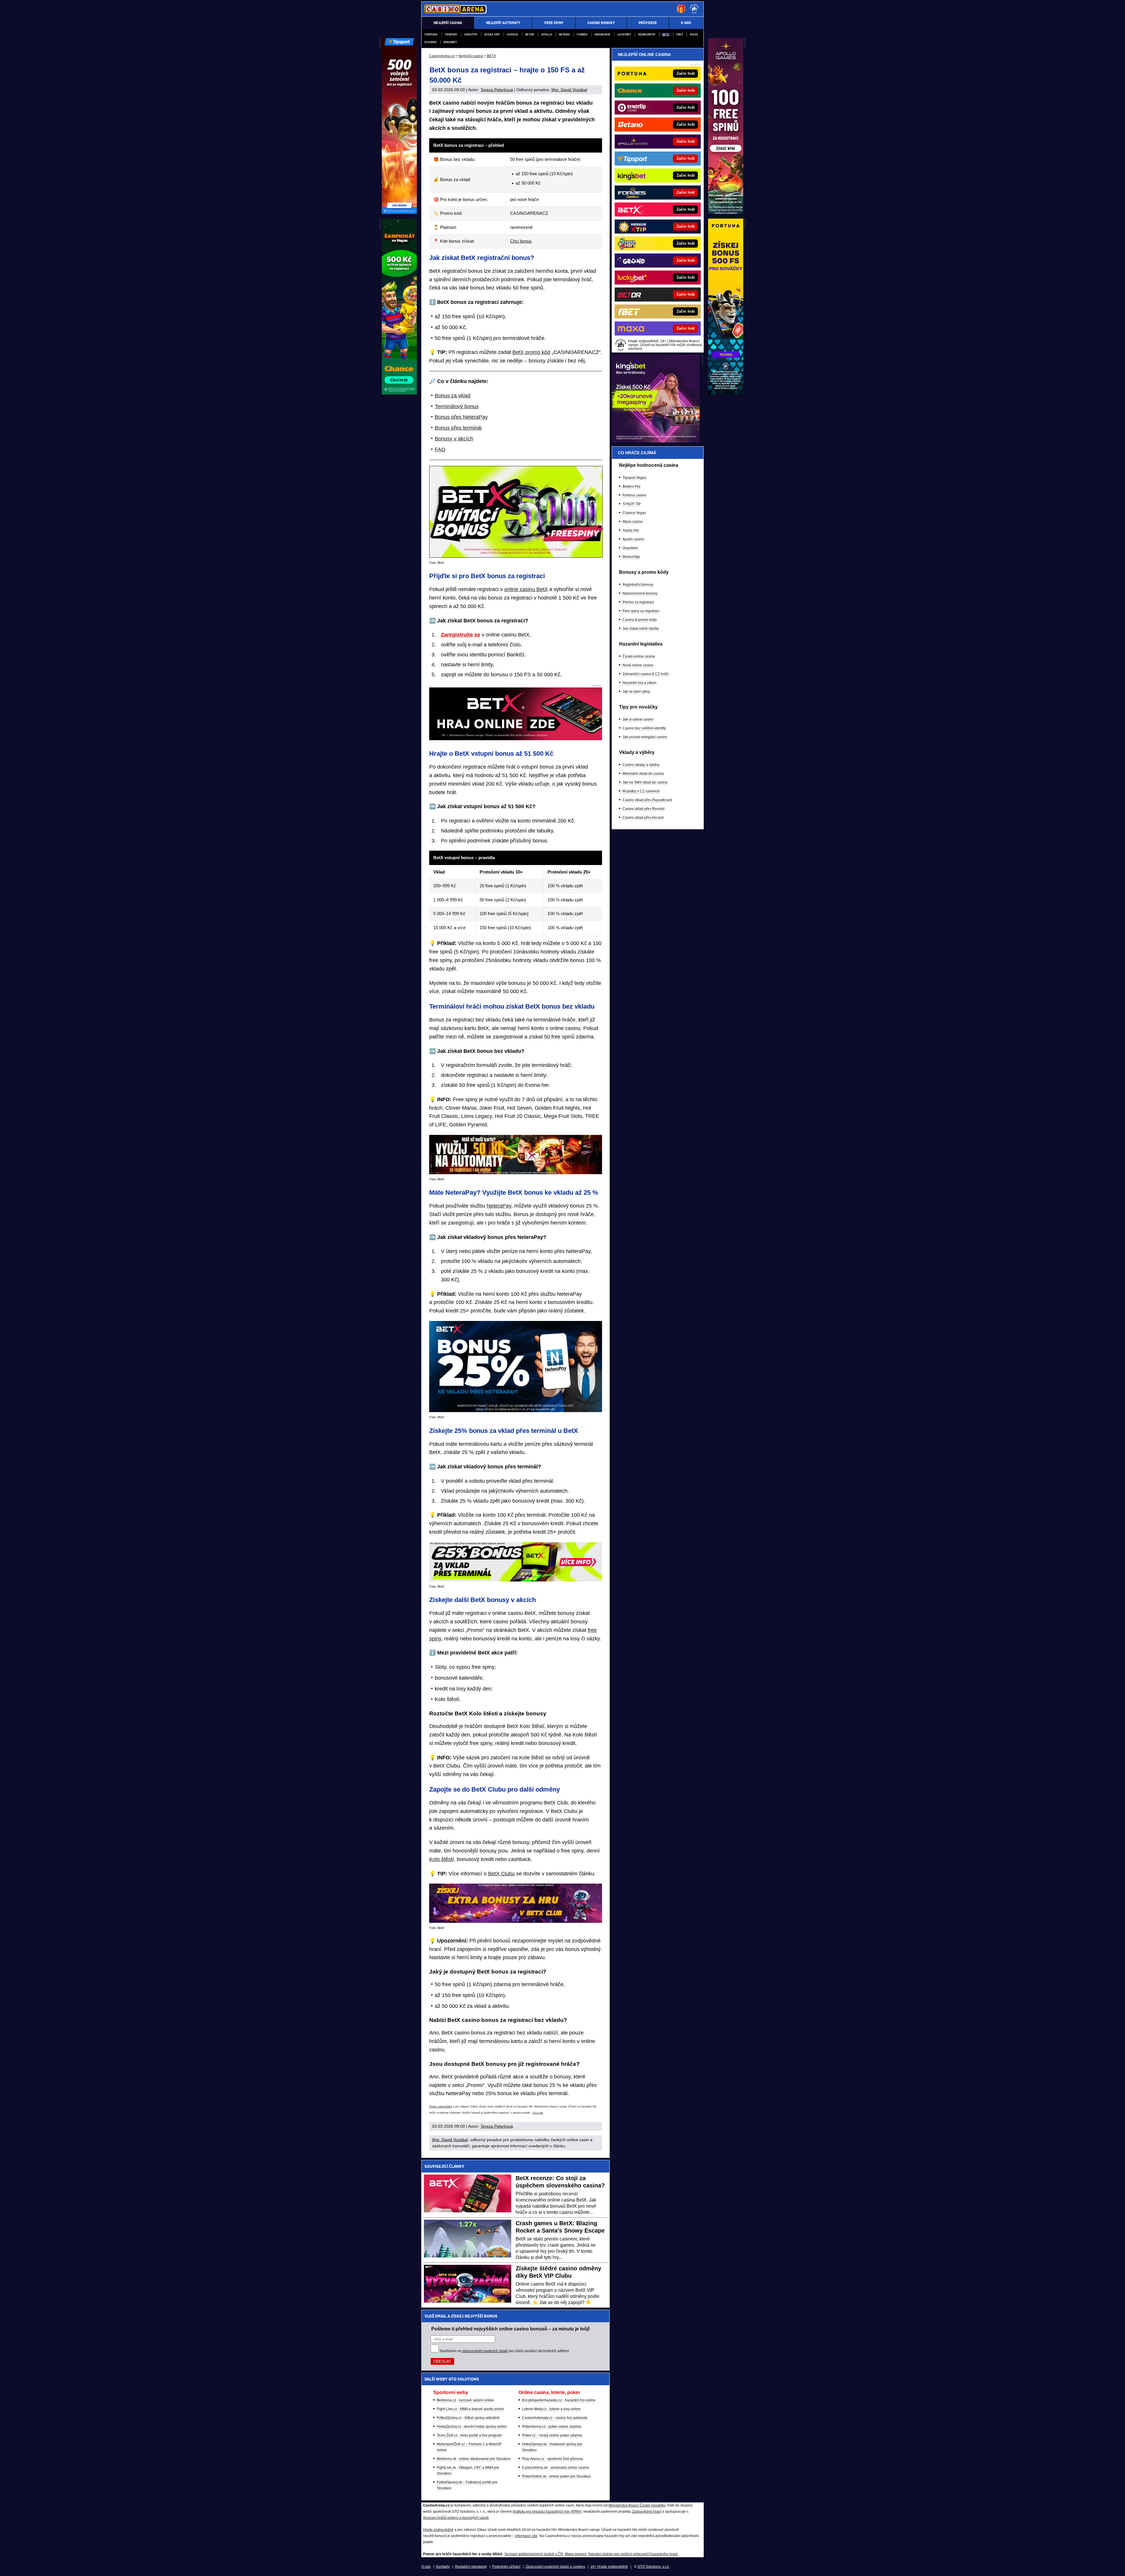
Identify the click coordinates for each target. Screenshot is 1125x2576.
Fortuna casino (634, 495)
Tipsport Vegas (634, 478)
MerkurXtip (631, 557)
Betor (530, 34)
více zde (538, 2113)
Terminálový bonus (457, 406)
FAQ (440, 450)
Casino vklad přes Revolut (644, 809)
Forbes (582, 34)
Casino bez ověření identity (644, 728)
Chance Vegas (634, 513)
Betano (564, 34)
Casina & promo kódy (640, 620)
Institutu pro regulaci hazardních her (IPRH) (547, 2512)
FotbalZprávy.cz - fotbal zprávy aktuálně (468, 2418)
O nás (426, 2567)
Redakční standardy (471, 2567)
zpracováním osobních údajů (485, 2351)
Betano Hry (631, 486)
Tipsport (451, 34)
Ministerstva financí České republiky (637, 2505)
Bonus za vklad (453, 396)
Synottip (471, 34)
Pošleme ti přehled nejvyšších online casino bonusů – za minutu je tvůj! (510, 2329)
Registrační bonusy (638, 585)
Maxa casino (633, 522)
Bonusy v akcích (454, 439)
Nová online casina (638, 665)
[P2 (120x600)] (726, 393)
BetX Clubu (501, 1874)
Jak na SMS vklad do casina (645, 782)
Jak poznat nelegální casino (645, 737)
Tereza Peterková (497, 90)
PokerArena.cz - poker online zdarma (552, 2427)
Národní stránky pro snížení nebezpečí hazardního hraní (633, 2554)
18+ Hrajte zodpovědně (609, 2567)
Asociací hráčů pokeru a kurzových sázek (456, 2518)
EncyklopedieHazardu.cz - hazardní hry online (559, 2400)
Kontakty (443, 2567)
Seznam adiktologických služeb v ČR (534, 2554)
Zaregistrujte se (461, 635)
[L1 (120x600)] (399, 212)
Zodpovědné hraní (647, 2512)
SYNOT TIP (632, 504)
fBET (680, 34)
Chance (513, 34)
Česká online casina (639, 656)
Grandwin (602, 34)
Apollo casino (633, 539)
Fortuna (431, 34)
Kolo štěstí (442, 1859)
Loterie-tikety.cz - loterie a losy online (551, 2409)
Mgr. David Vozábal (569, 90)
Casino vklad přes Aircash (643, 818)
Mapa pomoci (576, 2554)
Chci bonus (521, 241)
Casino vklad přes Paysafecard (647, 800)
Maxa (694, 34)
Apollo (547, 34)
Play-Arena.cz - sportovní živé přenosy (553, 2459)
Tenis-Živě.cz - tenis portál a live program (469, 2435)
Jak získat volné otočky (641, 629)
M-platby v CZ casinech (641, 791)
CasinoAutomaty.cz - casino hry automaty (555, 2418)
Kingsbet (450, 42)
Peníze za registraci (638, 602)
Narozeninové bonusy (640, 593)
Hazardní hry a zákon (640, 683)
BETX (666, 34)
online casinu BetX (526, 589)
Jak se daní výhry (636, 692)
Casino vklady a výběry (641, 765)
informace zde (526, 2536)
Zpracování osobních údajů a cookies (555, 2567)
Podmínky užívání (506, 2567)
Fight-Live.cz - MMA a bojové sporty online (470, 2409)
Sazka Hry (492, 34)
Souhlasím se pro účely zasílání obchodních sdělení (504, 2351)
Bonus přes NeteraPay (461, 417)
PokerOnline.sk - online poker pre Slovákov (556, 2476)
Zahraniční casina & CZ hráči (646, 674)
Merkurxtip (647, 34)
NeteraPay (499, 1206)
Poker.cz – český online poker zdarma (552, 2435)
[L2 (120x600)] (399, 393)
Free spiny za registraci (641, 611)
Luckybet (624, 34)
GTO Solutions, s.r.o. (654, 2567)
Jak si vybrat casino (638, 719)
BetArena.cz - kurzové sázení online (465, 2400)
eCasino (431, 42)
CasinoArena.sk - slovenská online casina (555, 2468)
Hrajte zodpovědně (441, 2107)
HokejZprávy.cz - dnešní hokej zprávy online (472, 2427)
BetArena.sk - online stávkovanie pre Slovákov (474, 2459)
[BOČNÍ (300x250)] (656, 441)
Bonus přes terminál (458, 428)
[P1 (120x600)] (726, 212)
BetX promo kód (531, 352)
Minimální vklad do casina (643, 774)
